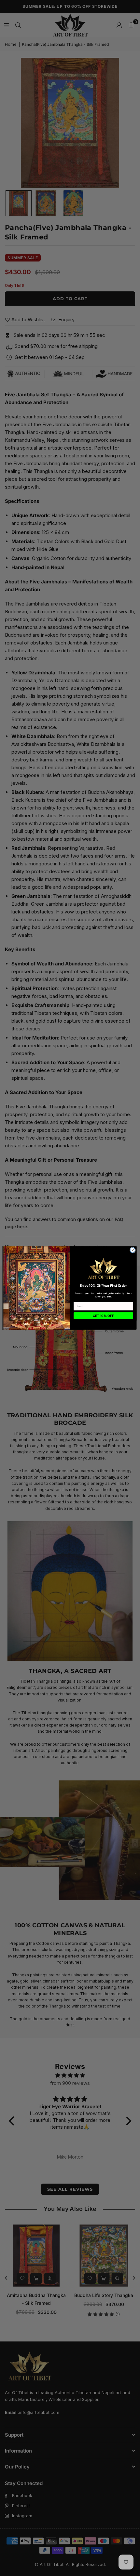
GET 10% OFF (103, 1316)
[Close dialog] (133, 1250)
